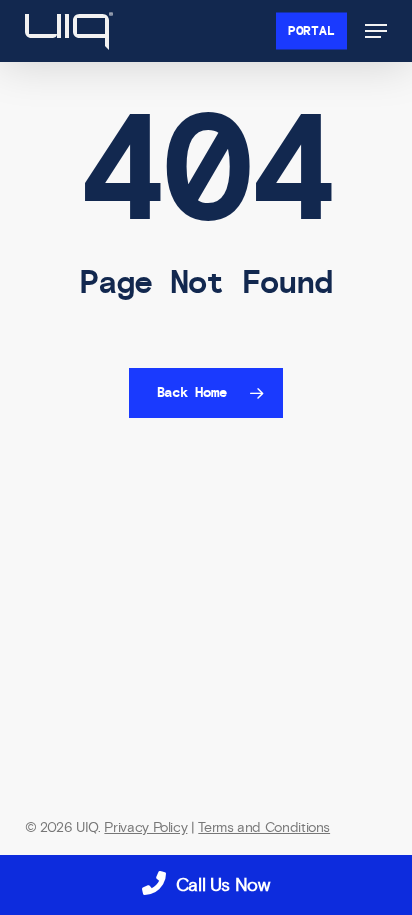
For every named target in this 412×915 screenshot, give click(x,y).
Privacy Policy (145, 827)
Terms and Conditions (264, 827)
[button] (376, 31)
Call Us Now (223, 885)
